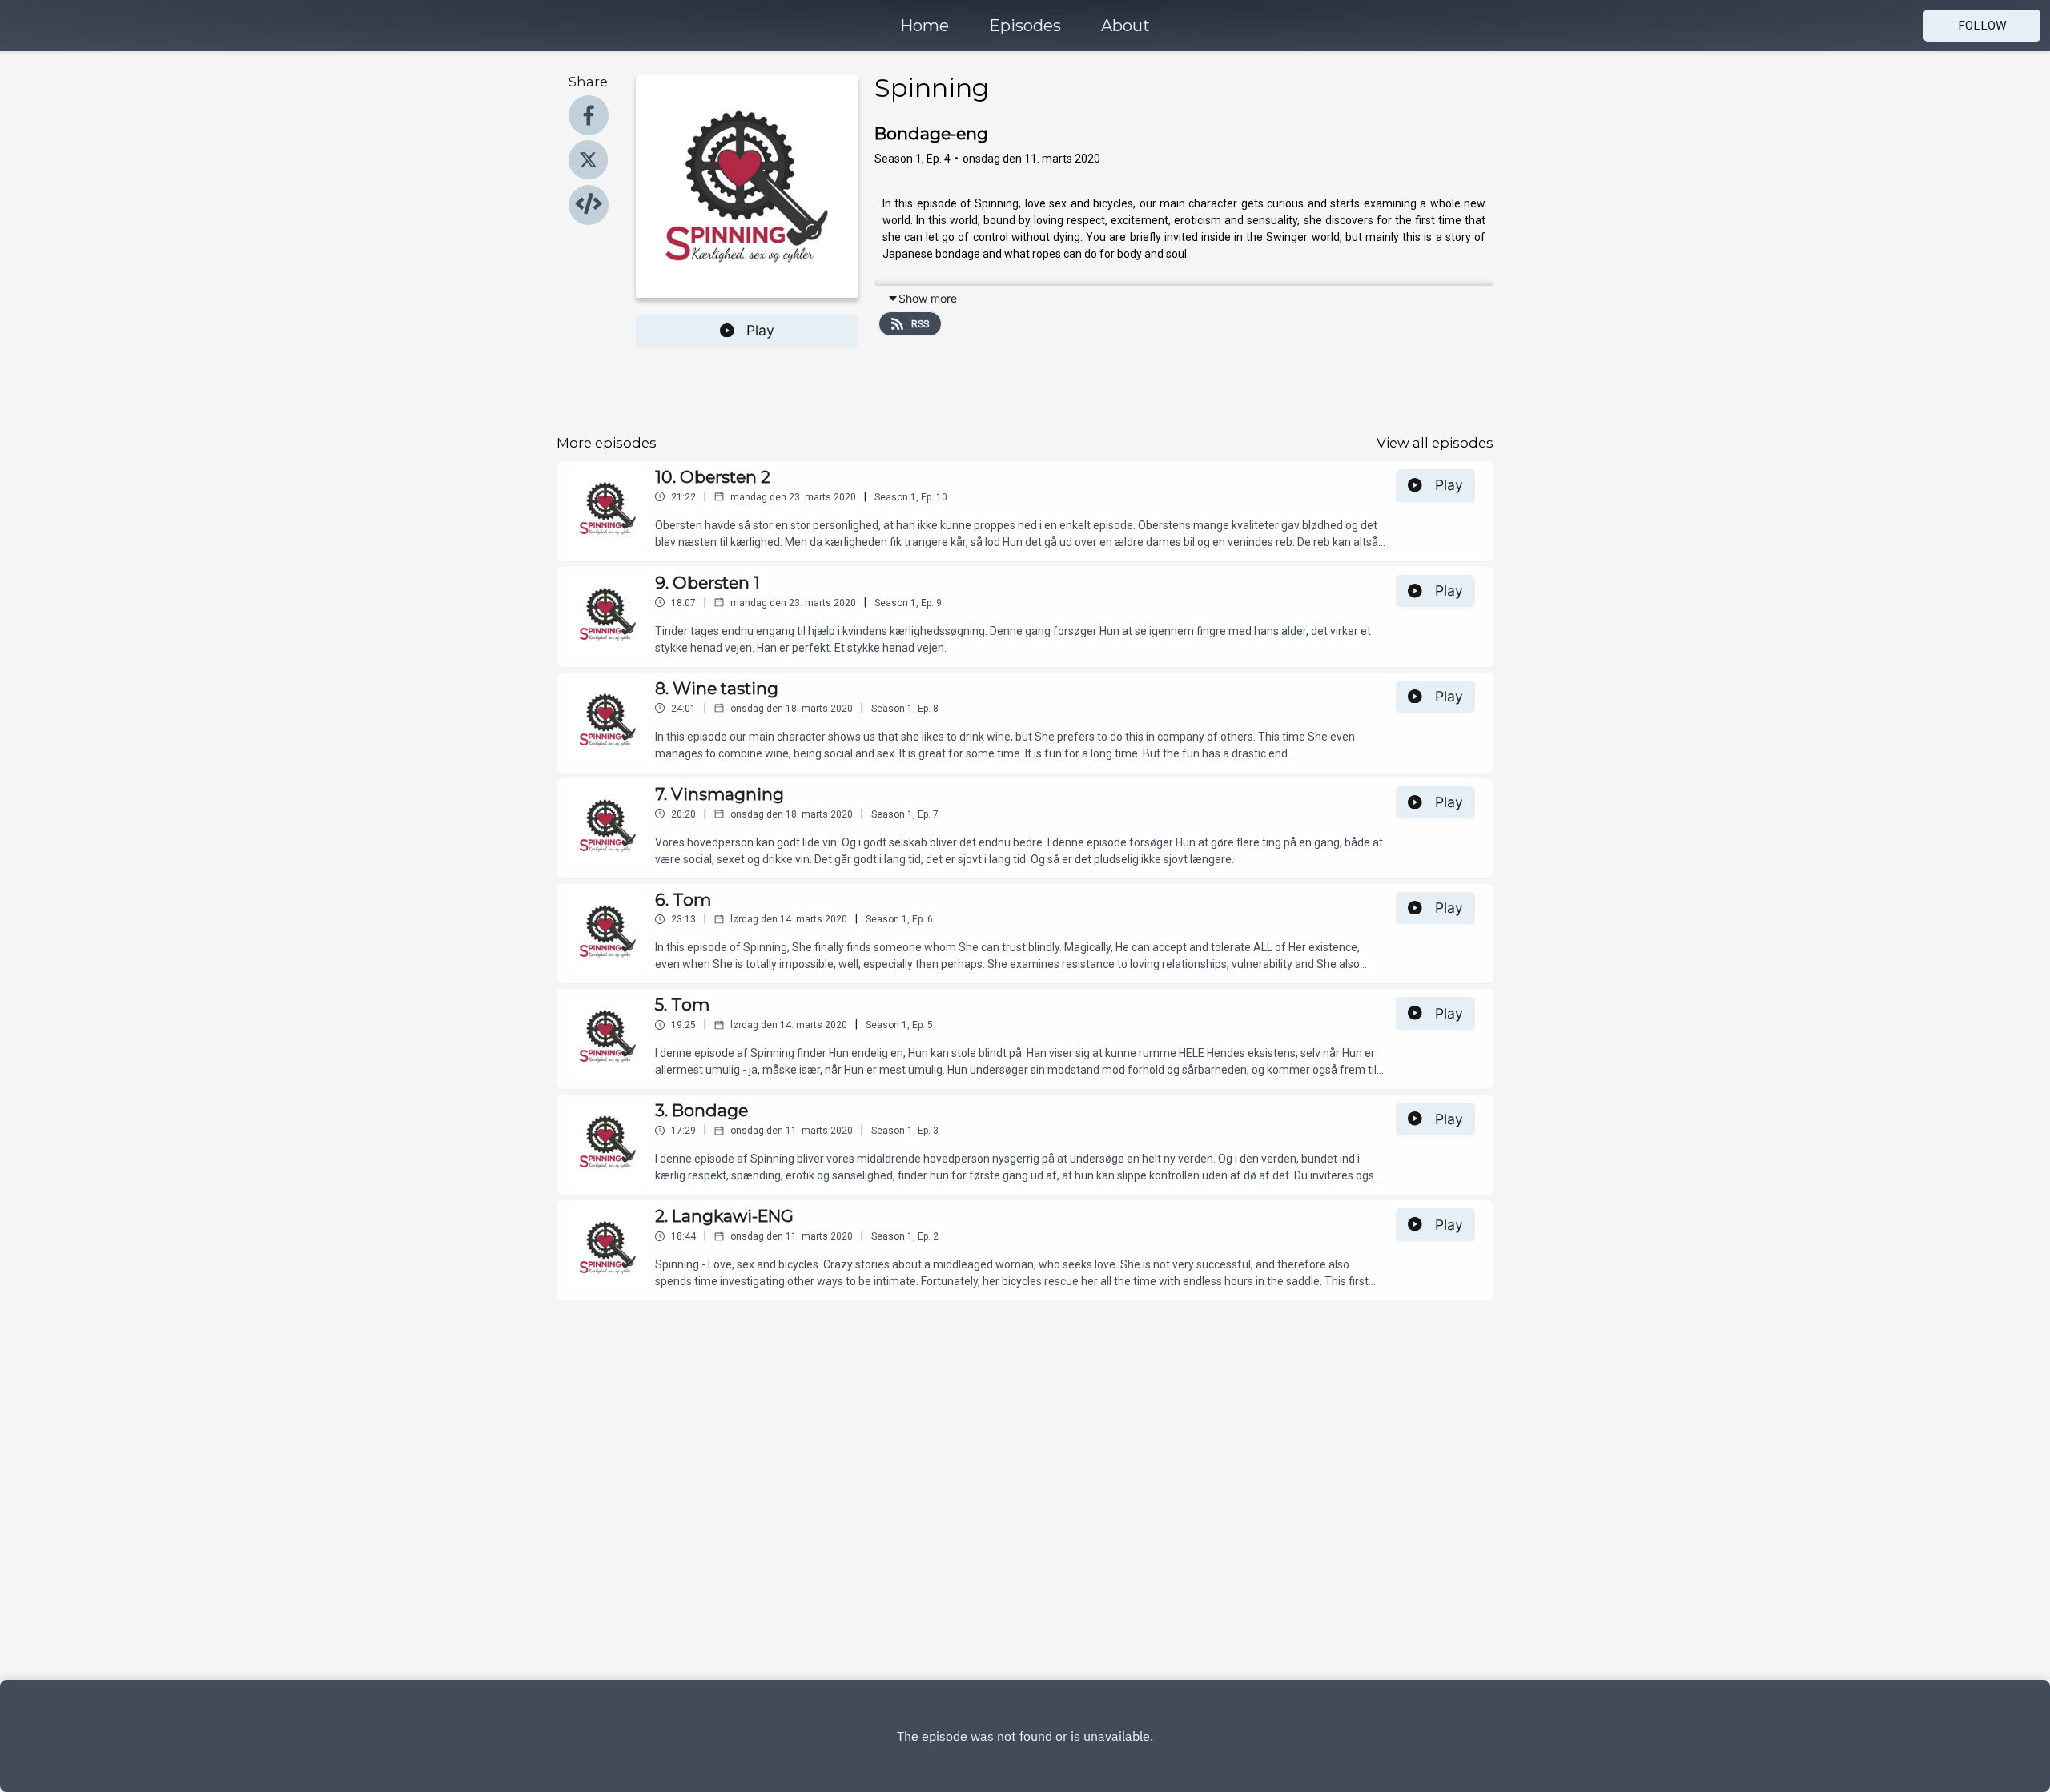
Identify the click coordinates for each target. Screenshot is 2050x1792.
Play (760, 330)
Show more (928, 298)
